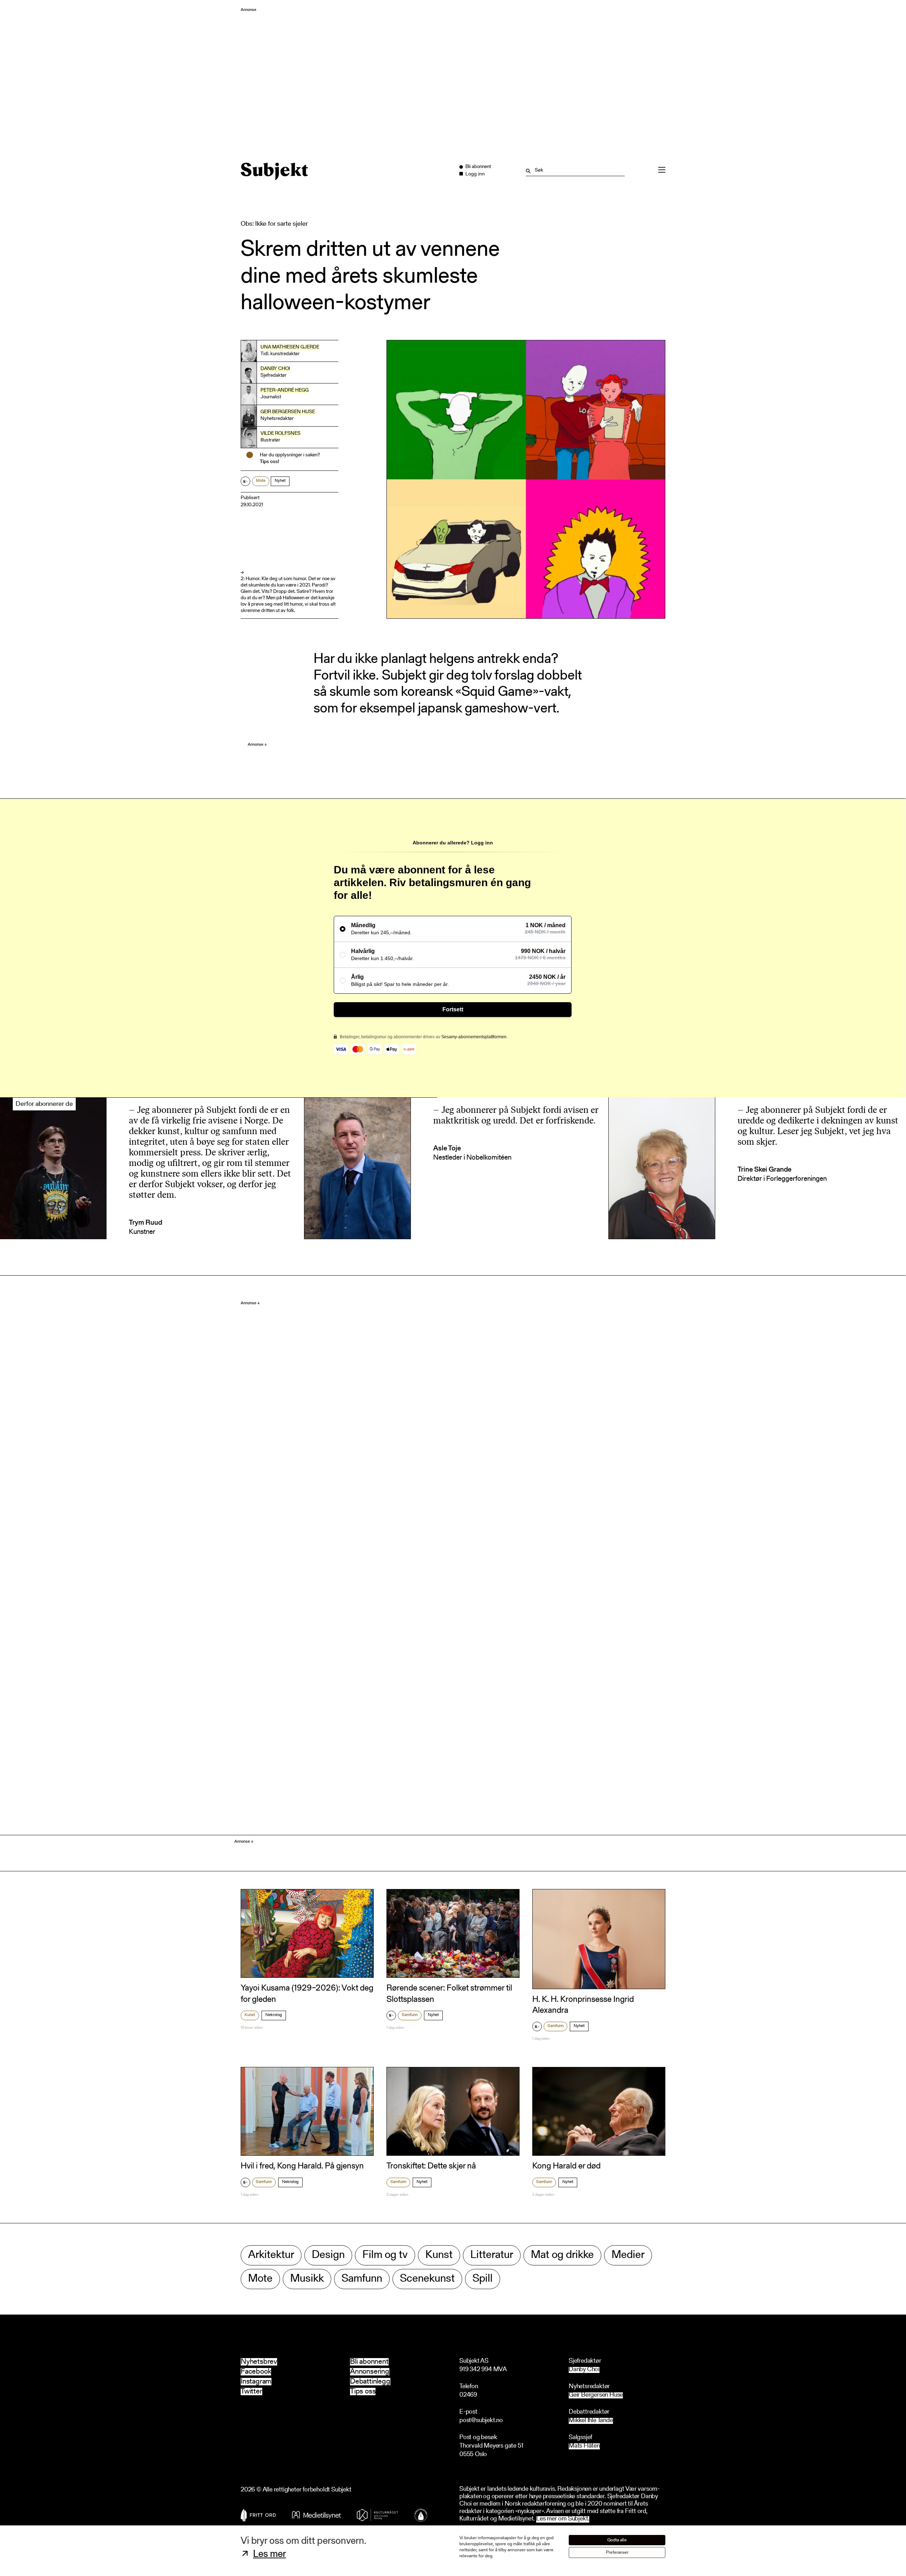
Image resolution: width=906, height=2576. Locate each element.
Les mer (269, 2554)
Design (328, 2255)
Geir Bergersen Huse (288, 412)
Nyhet (280, 481)
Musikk (307, 2279)
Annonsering (370, 2372)
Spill (483, 2279)
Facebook (256, 2372)
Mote (261, 481)
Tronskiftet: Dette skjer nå (431, 2166)
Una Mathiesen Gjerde (290, 347)
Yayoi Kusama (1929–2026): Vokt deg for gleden (307, 1994)
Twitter (251, 2392)
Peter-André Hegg (285, 391)
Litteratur (492, 2255)
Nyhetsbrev (259, 2362)
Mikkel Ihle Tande (591, 2421)
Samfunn (410, 2015)
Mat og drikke (562, 2255)
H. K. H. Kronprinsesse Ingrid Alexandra (583, 2005)
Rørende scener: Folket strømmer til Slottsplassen (449, 1994)
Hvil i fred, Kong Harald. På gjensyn (302, 2166)
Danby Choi (275, 369)
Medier (628, 2255)
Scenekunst (427, 2279)
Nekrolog (274, 2015)
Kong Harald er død (566, 2166)
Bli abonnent (369, 2362)
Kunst (250, 2015)
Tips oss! (269, 462)
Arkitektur (271, 2255)
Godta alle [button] (617, 2540)
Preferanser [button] (617, 2552)
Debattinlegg (370, 2382)
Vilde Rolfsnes (280, 434)
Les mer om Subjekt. (563, 2519)
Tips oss (363, 2392)
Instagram (256, 2382)
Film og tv (385, 2255)
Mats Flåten (584, 2446)
